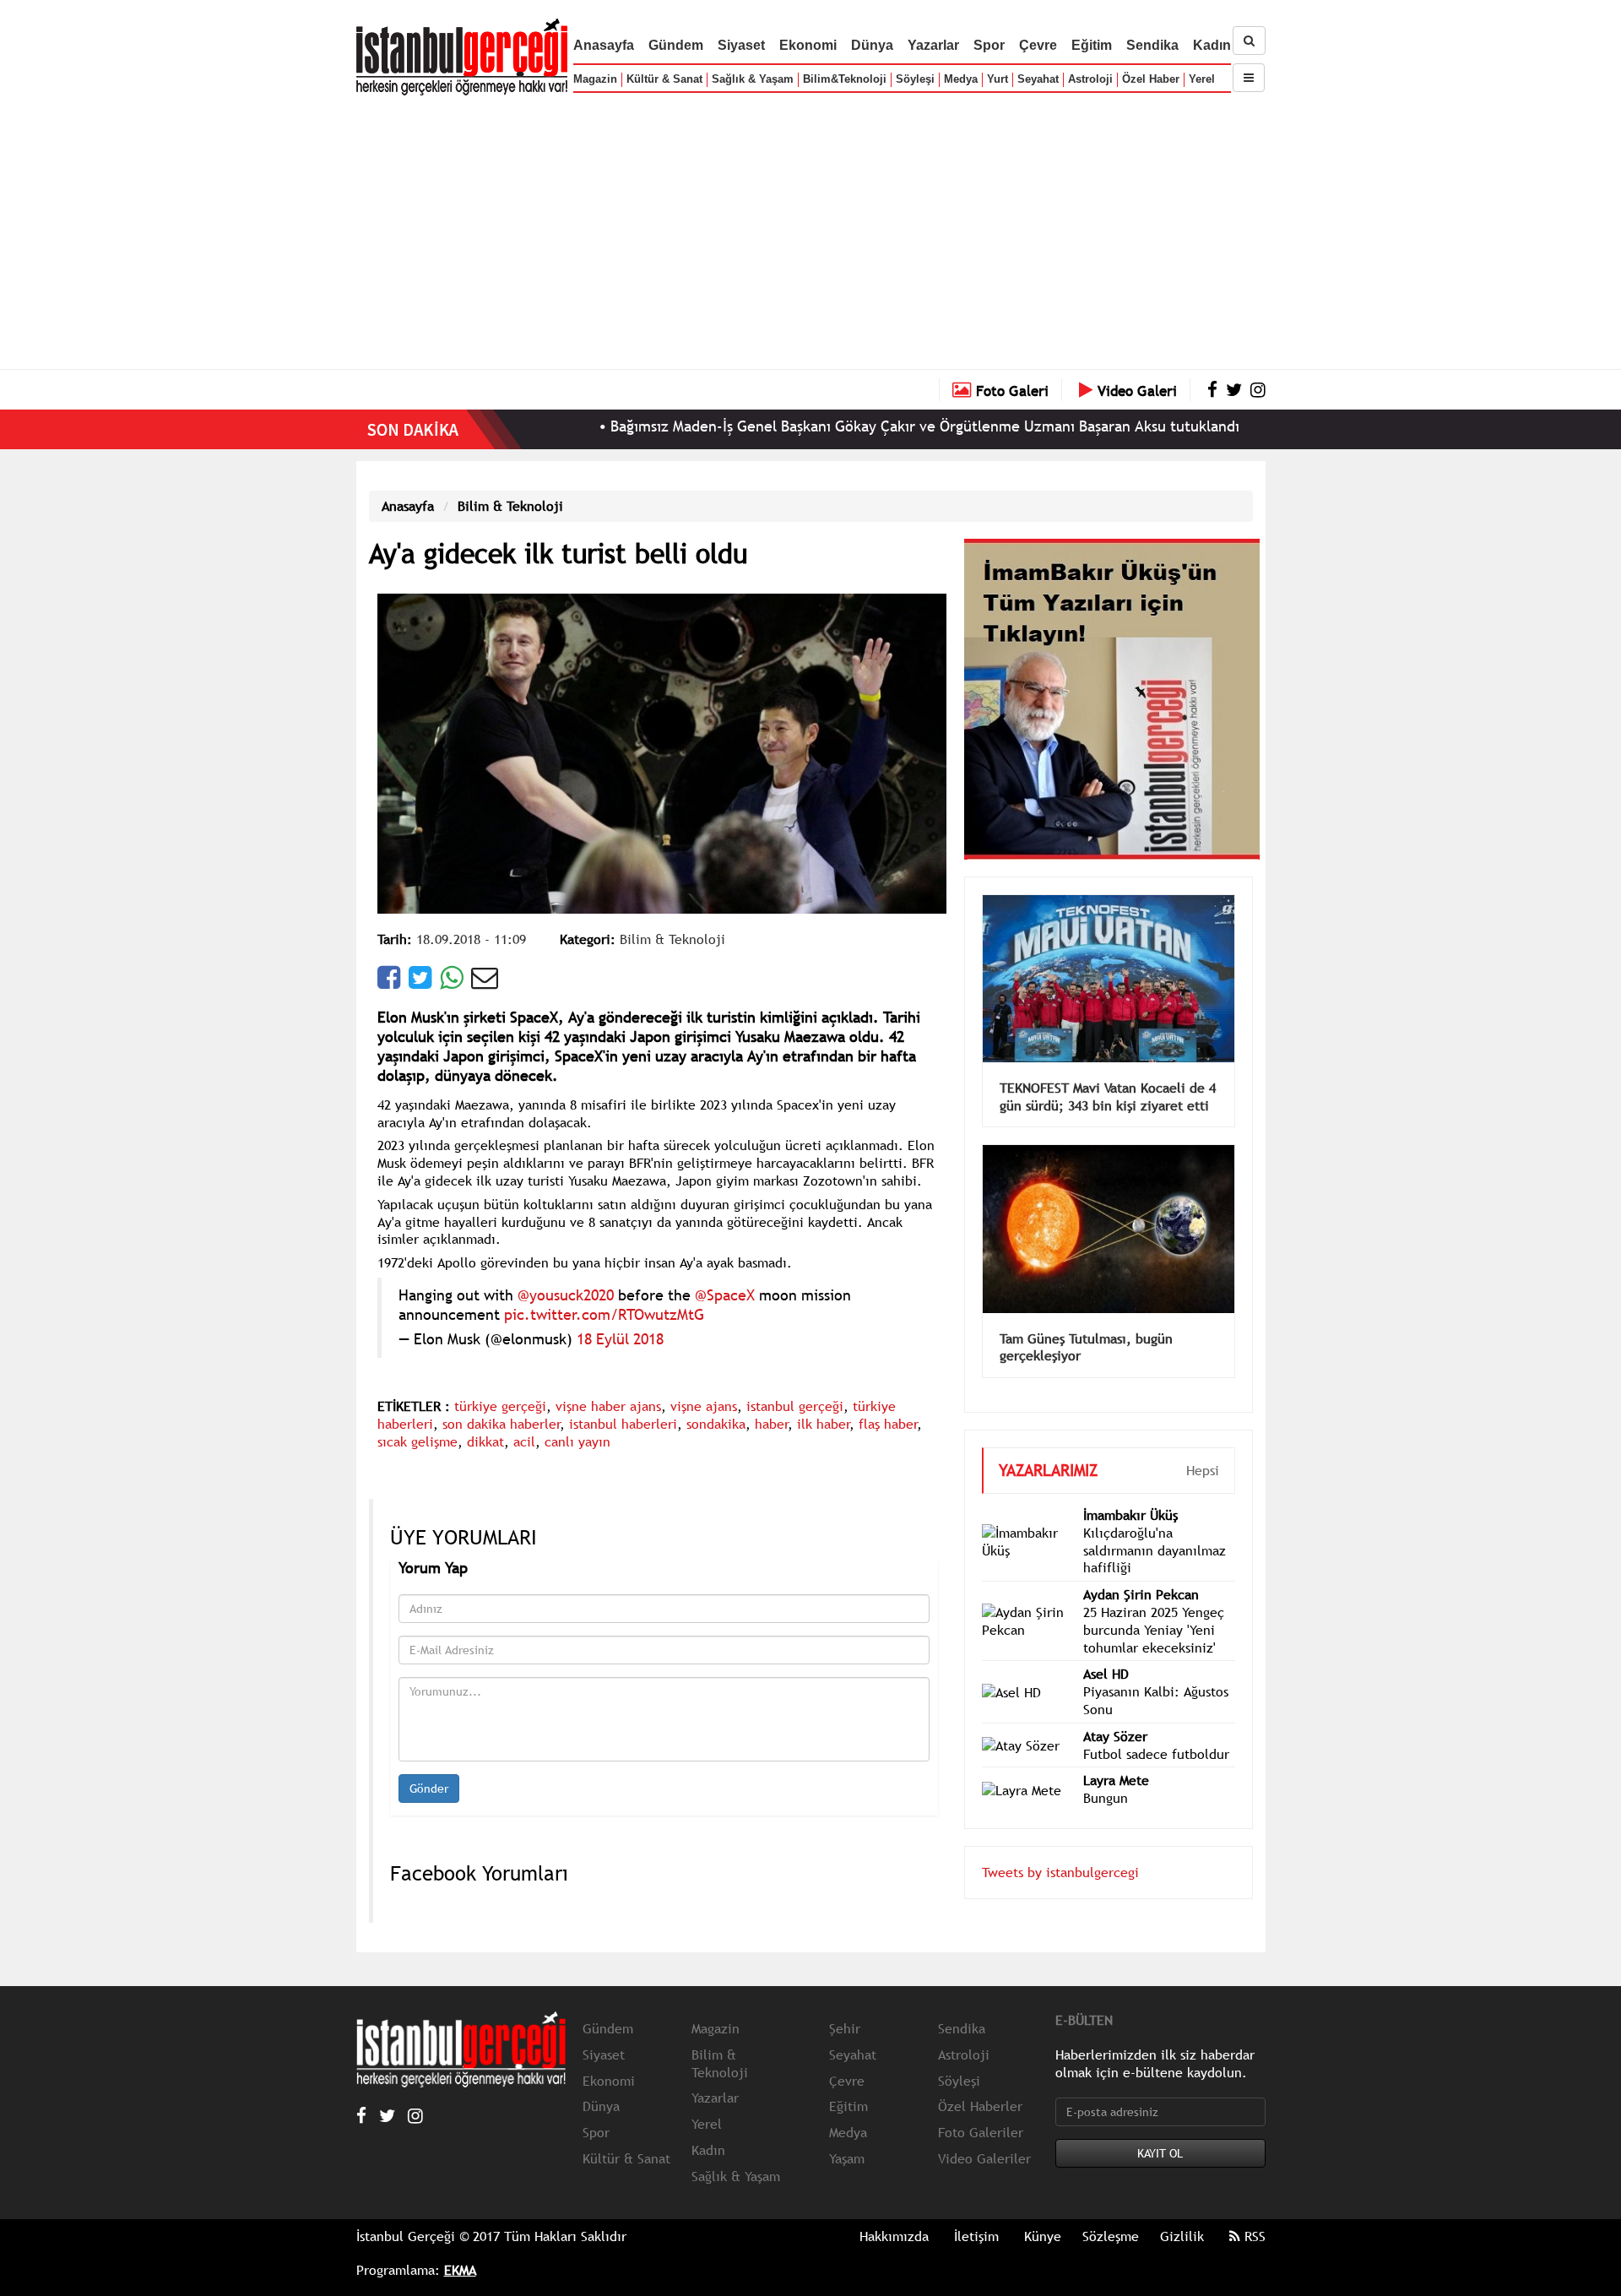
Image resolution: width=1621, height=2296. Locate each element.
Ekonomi (808, 45)
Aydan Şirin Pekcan (1141, 1594)
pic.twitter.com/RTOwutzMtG (604, 1314)
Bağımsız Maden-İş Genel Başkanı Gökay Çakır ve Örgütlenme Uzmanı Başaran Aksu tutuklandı (845, 426)
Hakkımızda (894, 2236)
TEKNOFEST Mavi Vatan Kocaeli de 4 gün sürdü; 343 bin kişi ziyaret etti (1108, 1096)
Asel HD (1106, 1674)
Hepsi (1203, 1470)
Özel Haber (1151, 79)
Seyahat (1038, 79)
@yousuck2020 (566, 1295)
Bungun (1106, 1798)
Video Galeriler (984, 2158)
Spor (989, 45)
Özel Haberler (980, 2106)
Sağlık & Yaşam (753, 79)
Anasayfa (604, 45)
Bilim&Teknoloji (845, 79)
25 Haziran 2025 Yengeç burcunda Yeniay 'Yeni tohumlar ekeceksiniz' (1154, 1630)
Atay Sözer (1115, 1736)
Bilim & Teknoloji (510, 506)
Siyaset (741, 45)
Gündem (676, 45)
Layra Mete (1116, 1780)
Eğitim (1092, 45)
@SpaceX (725, 1295)
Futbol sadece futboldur (1156, 1754)
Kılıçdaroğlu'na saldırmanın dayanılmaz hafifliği (1155, 1550)
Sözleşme (1111, 2236)
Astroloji (1090, 79)
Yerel (1202, 79)
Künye (1043, 2236)
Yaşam (847, 2158)
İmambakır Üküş (1130, 1515)
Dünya (872, 45)
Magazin (595, 79)
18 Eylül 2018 (620, 1339)
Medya (961, 79)
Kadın (1212, 45)
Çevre (1038, 45)
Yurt (998, 79)
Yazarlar (933, 45)
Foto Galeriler (981, 2132)
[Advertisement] (810, 228)
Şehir (845, 2028)
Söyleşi (915, 79)
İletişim (976, 2236)
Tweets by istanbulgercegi (1060, 1872)
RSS (1253, 2236)
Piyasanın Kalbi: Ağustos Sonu (1156, 1700)
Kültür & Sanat (664, 79)
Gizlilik (1182, 2236)
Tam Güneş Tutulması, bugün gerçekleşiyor (1086, 1347)
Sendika (1152, 45)
